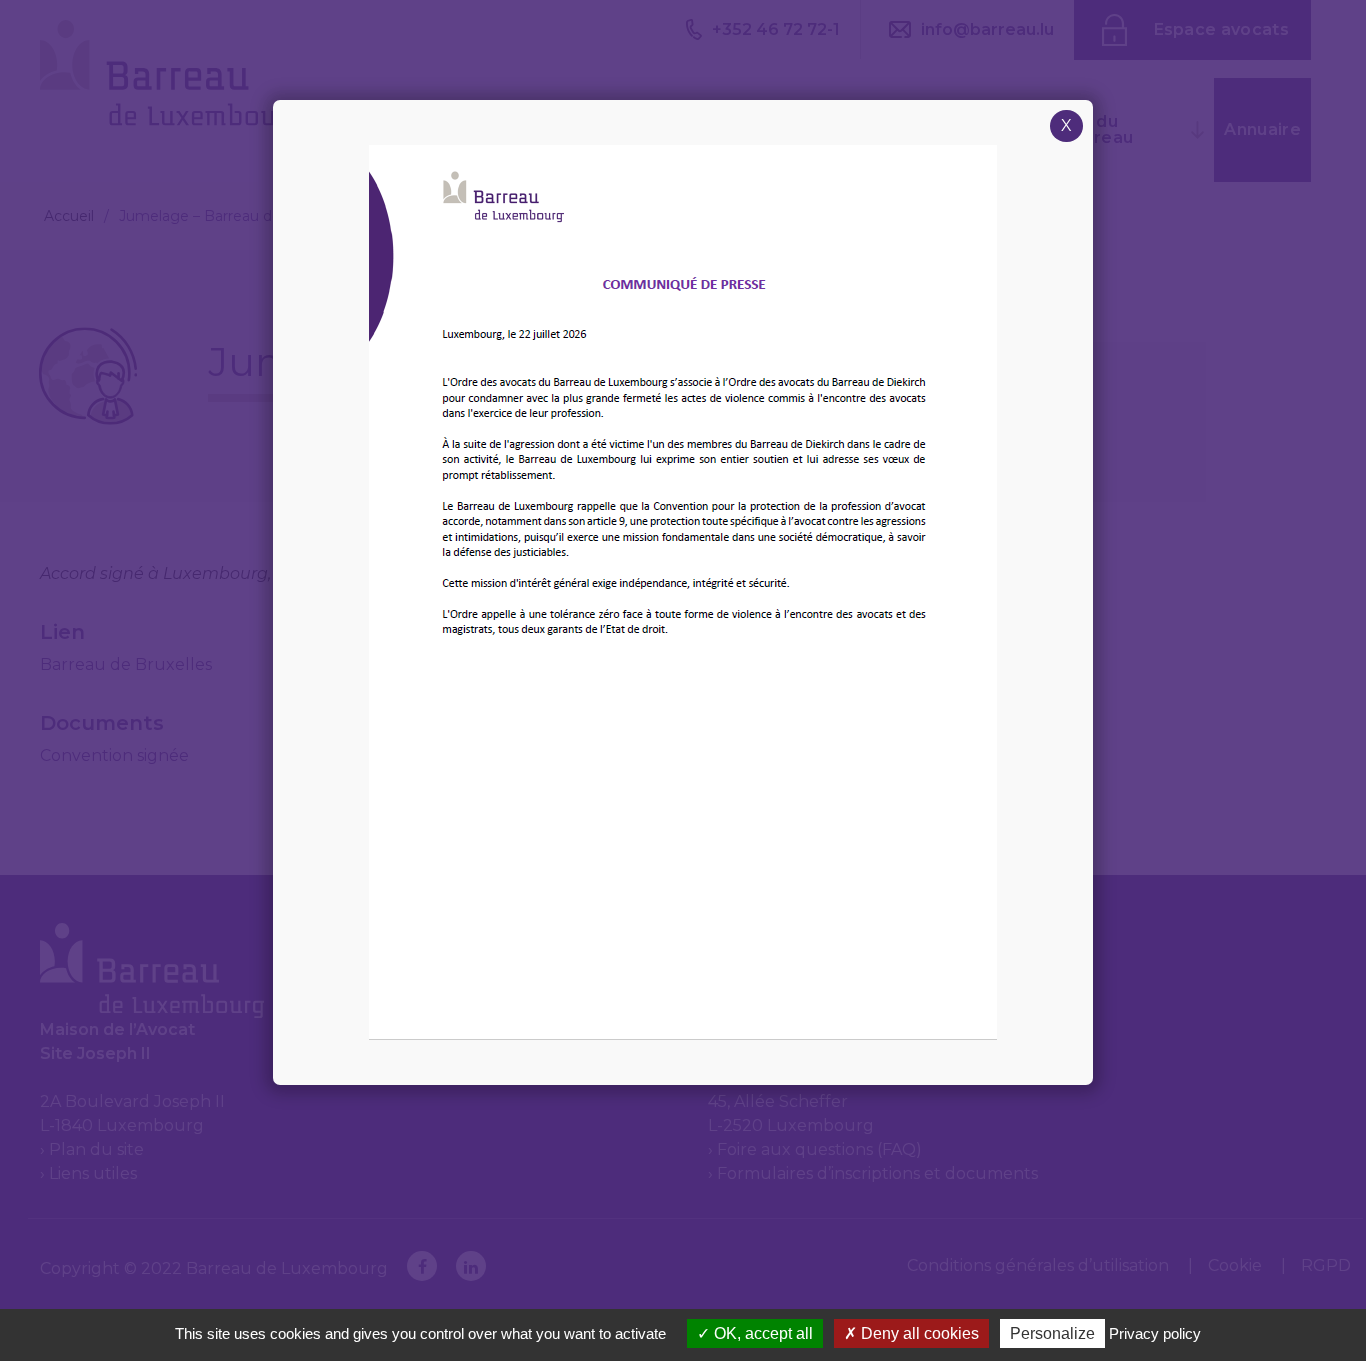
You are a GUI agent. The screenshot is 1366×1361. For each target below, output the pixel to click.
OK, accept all (761, 1333)
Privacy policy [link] (1155, 1333)
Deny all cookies (918, 1333)
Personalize (1052, 1333)
